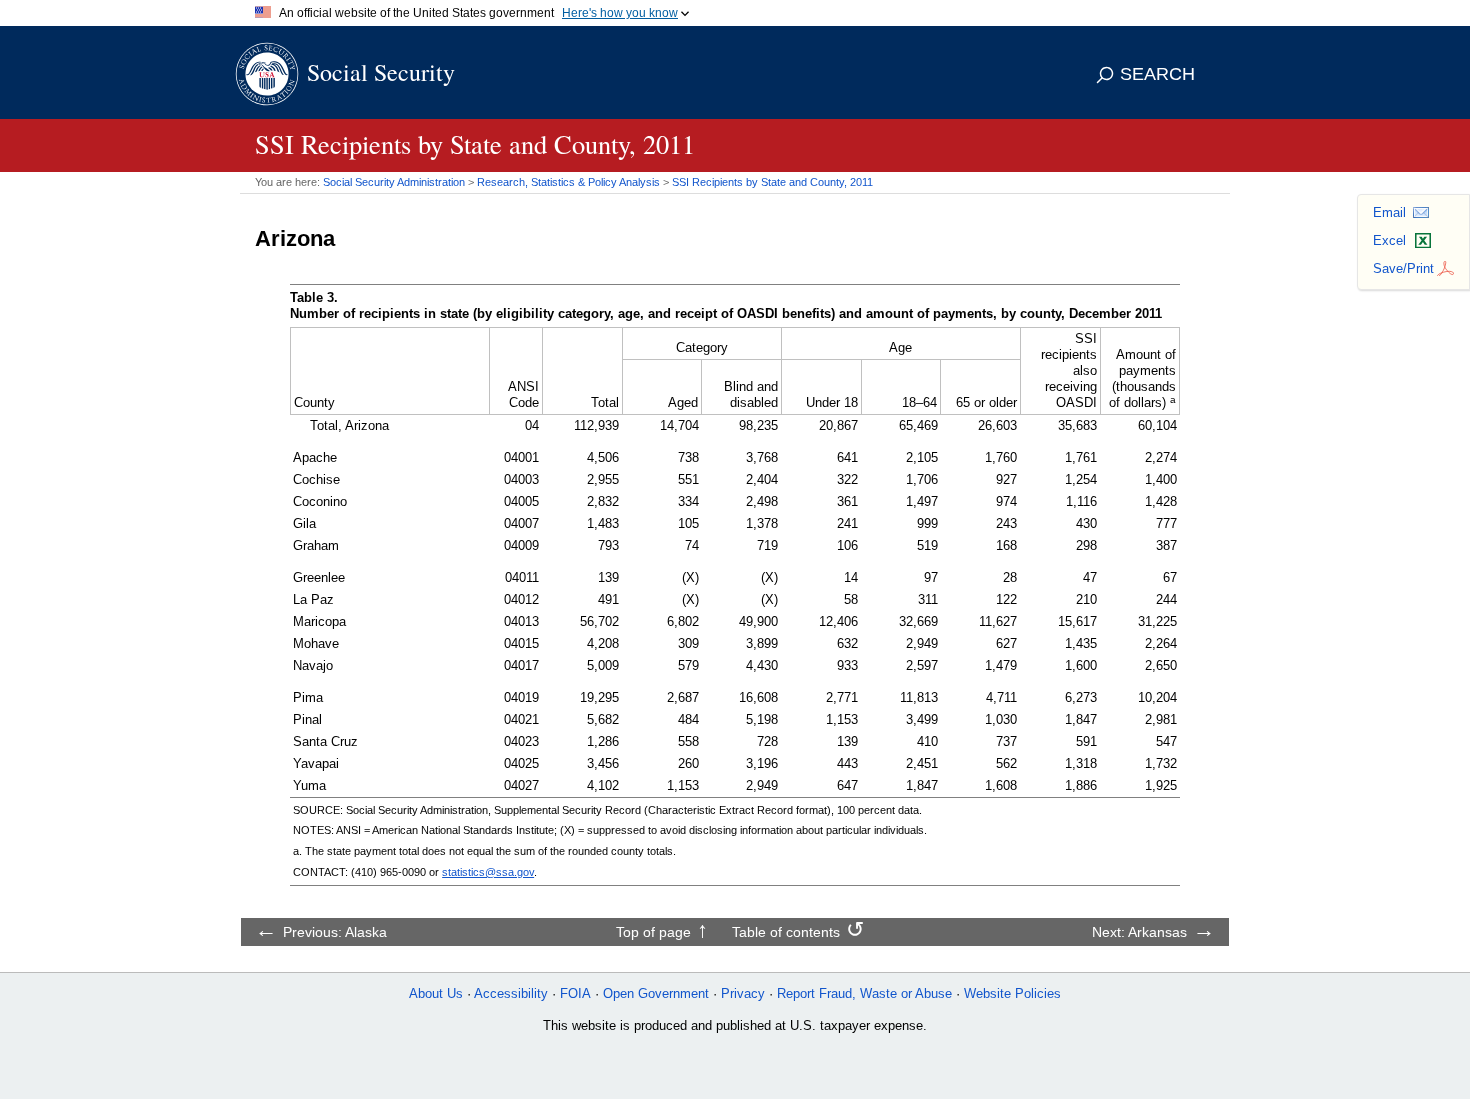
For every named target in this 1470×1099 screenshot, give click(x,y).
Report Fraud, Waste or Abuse (864, 993)
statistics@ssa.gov (488, 872)
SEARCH (1157, 74)
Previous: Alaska (335, 932)
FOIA (575, 993)
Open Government (656, 993)
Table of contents (786, 932)
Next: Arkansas (1139, 932)
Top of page (653, 932)
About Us (436, 993)
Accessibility (511, 993)
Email (1389, 212)
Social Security (381, 72)
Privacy (743, 993)
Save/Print (1403, 268)
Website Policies (1012, 993)
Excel (1389, 240)
